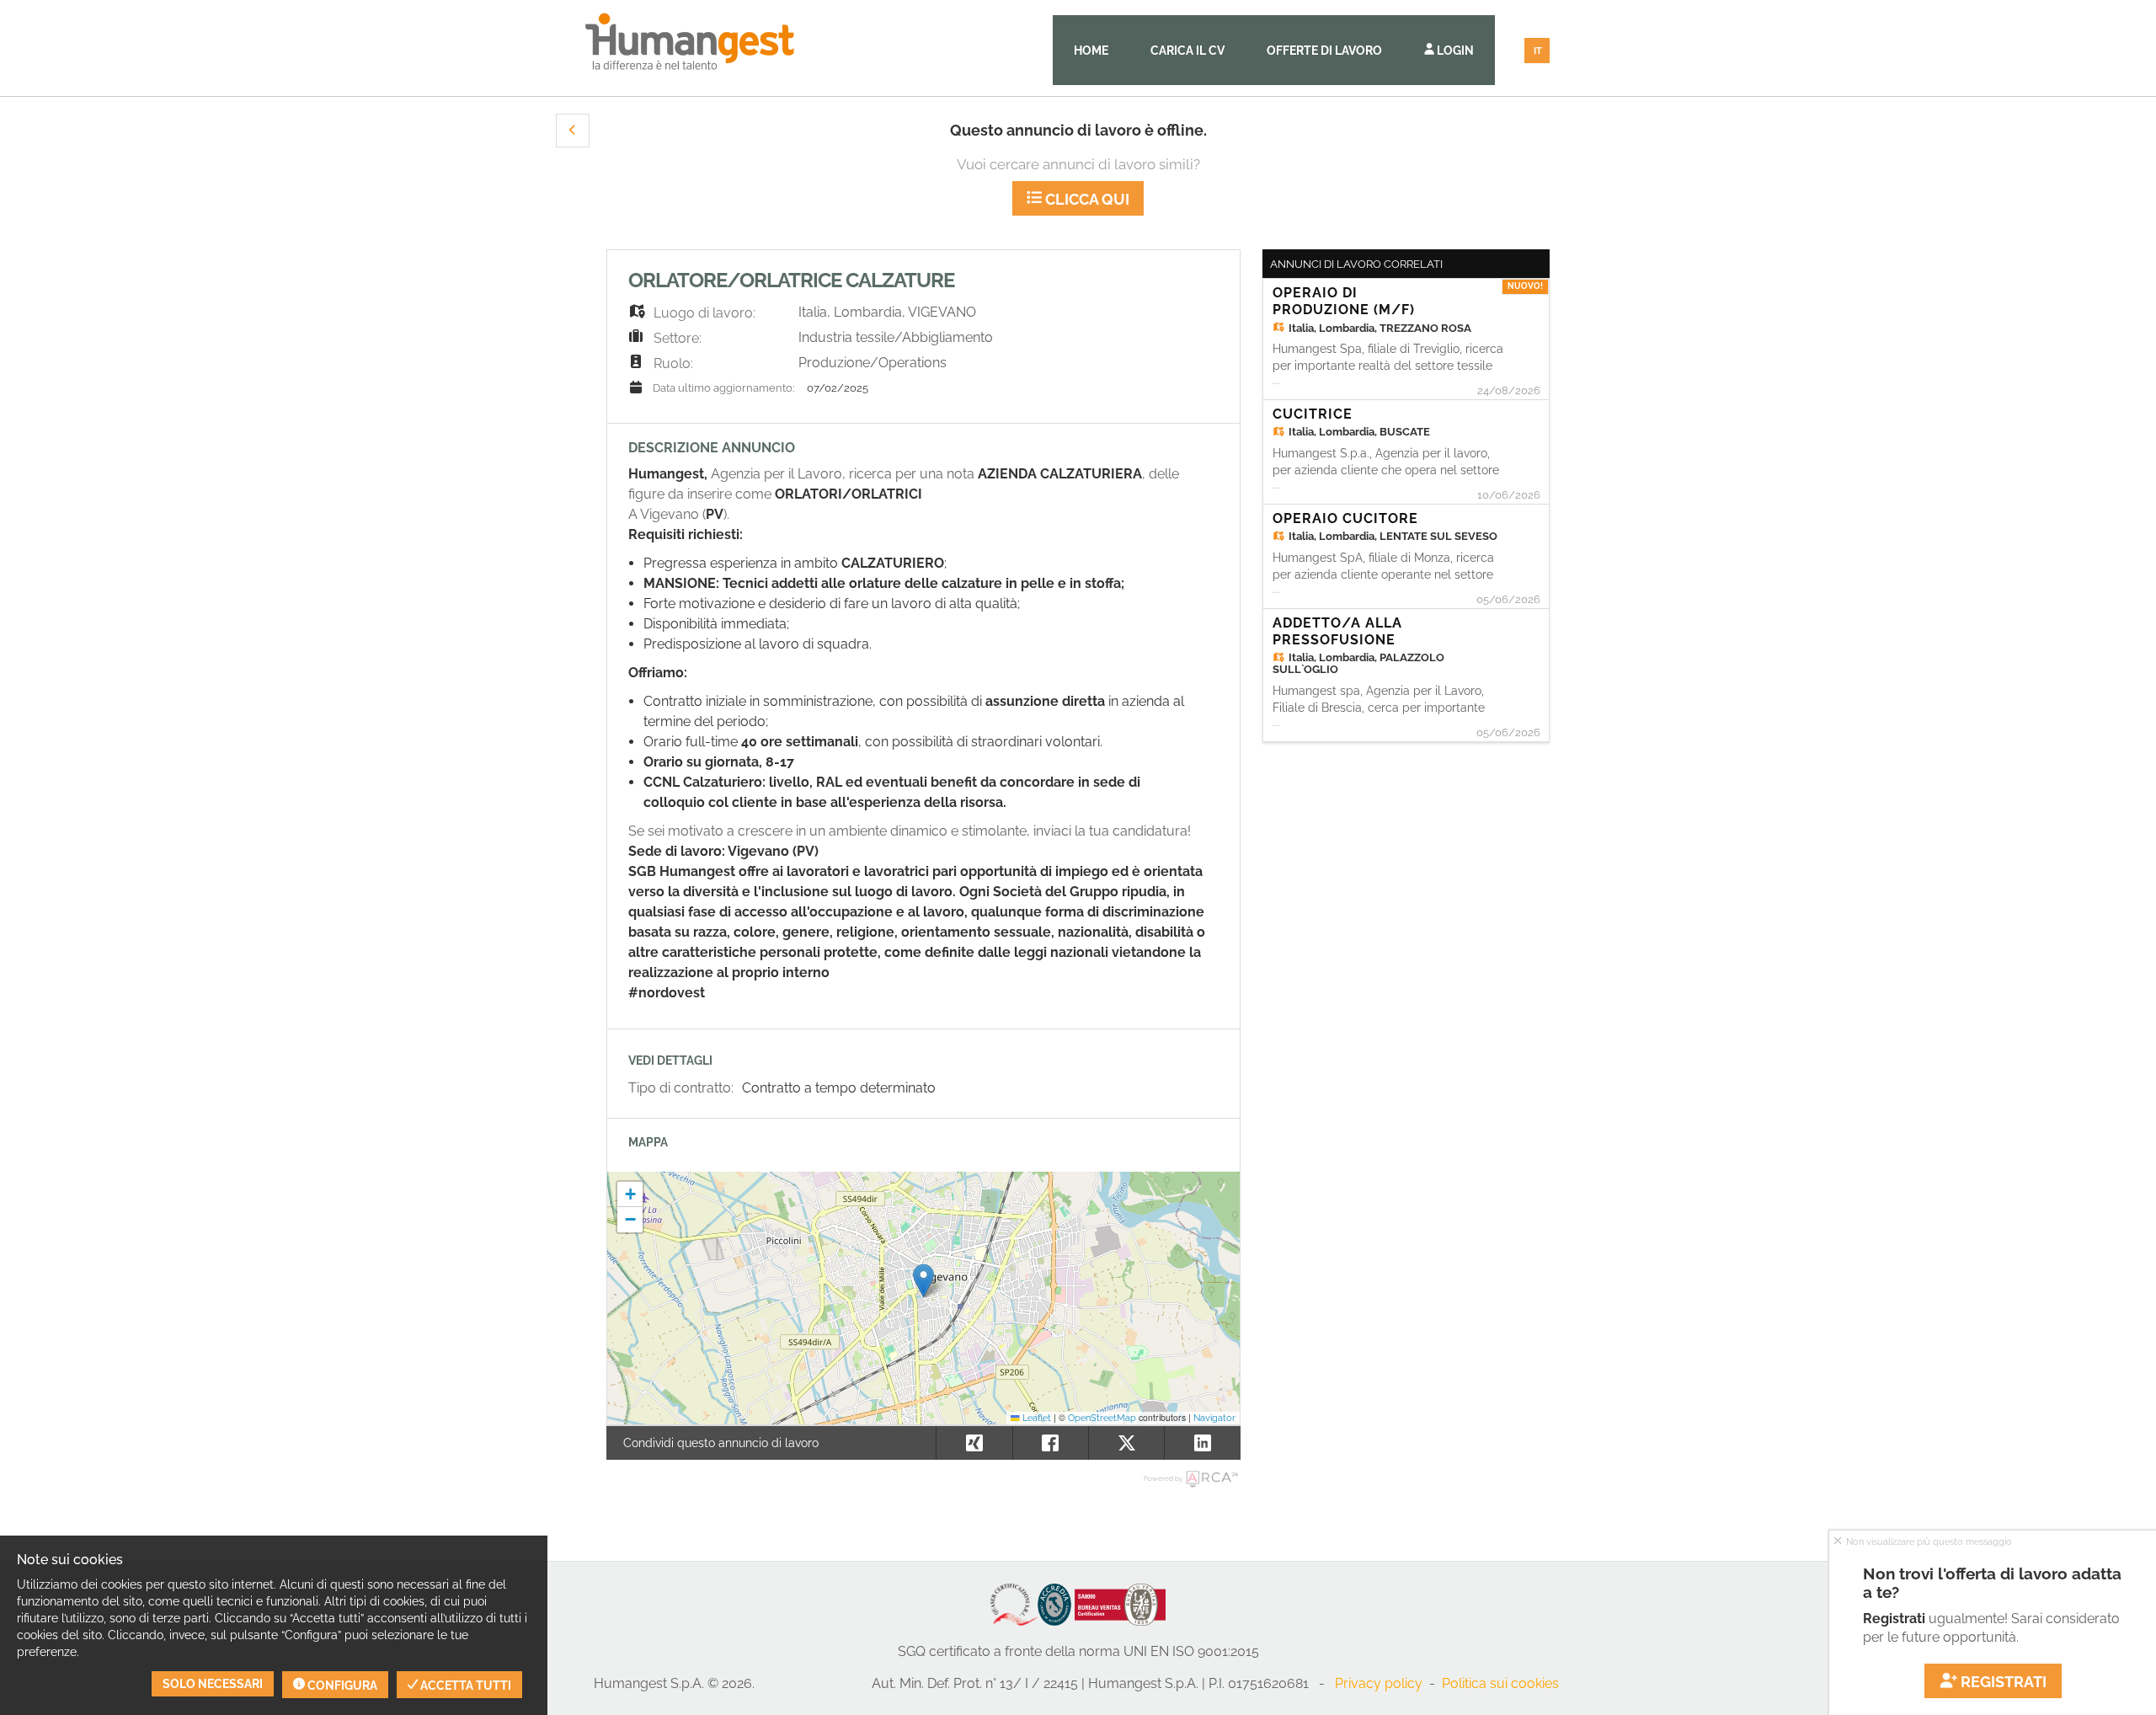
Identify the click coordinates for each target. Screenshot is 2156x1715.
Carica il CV (1187, 51)
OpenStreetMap (1102, 1418)
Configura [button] (341, 1686)
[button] (573, 131)
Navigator (1214, 1418)
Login (1454, 51)
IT (1538, 51)
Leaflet (1035, 1418)
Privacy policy (1379, 1683)
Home (1091, 51)
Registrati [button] (2003, 1682)
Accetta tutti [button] (464, 1686)
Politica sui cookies (1500, 1683)
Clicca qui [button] (1086, 199)
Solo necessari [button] (213, 1684)
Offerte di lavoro (1324, 51)
